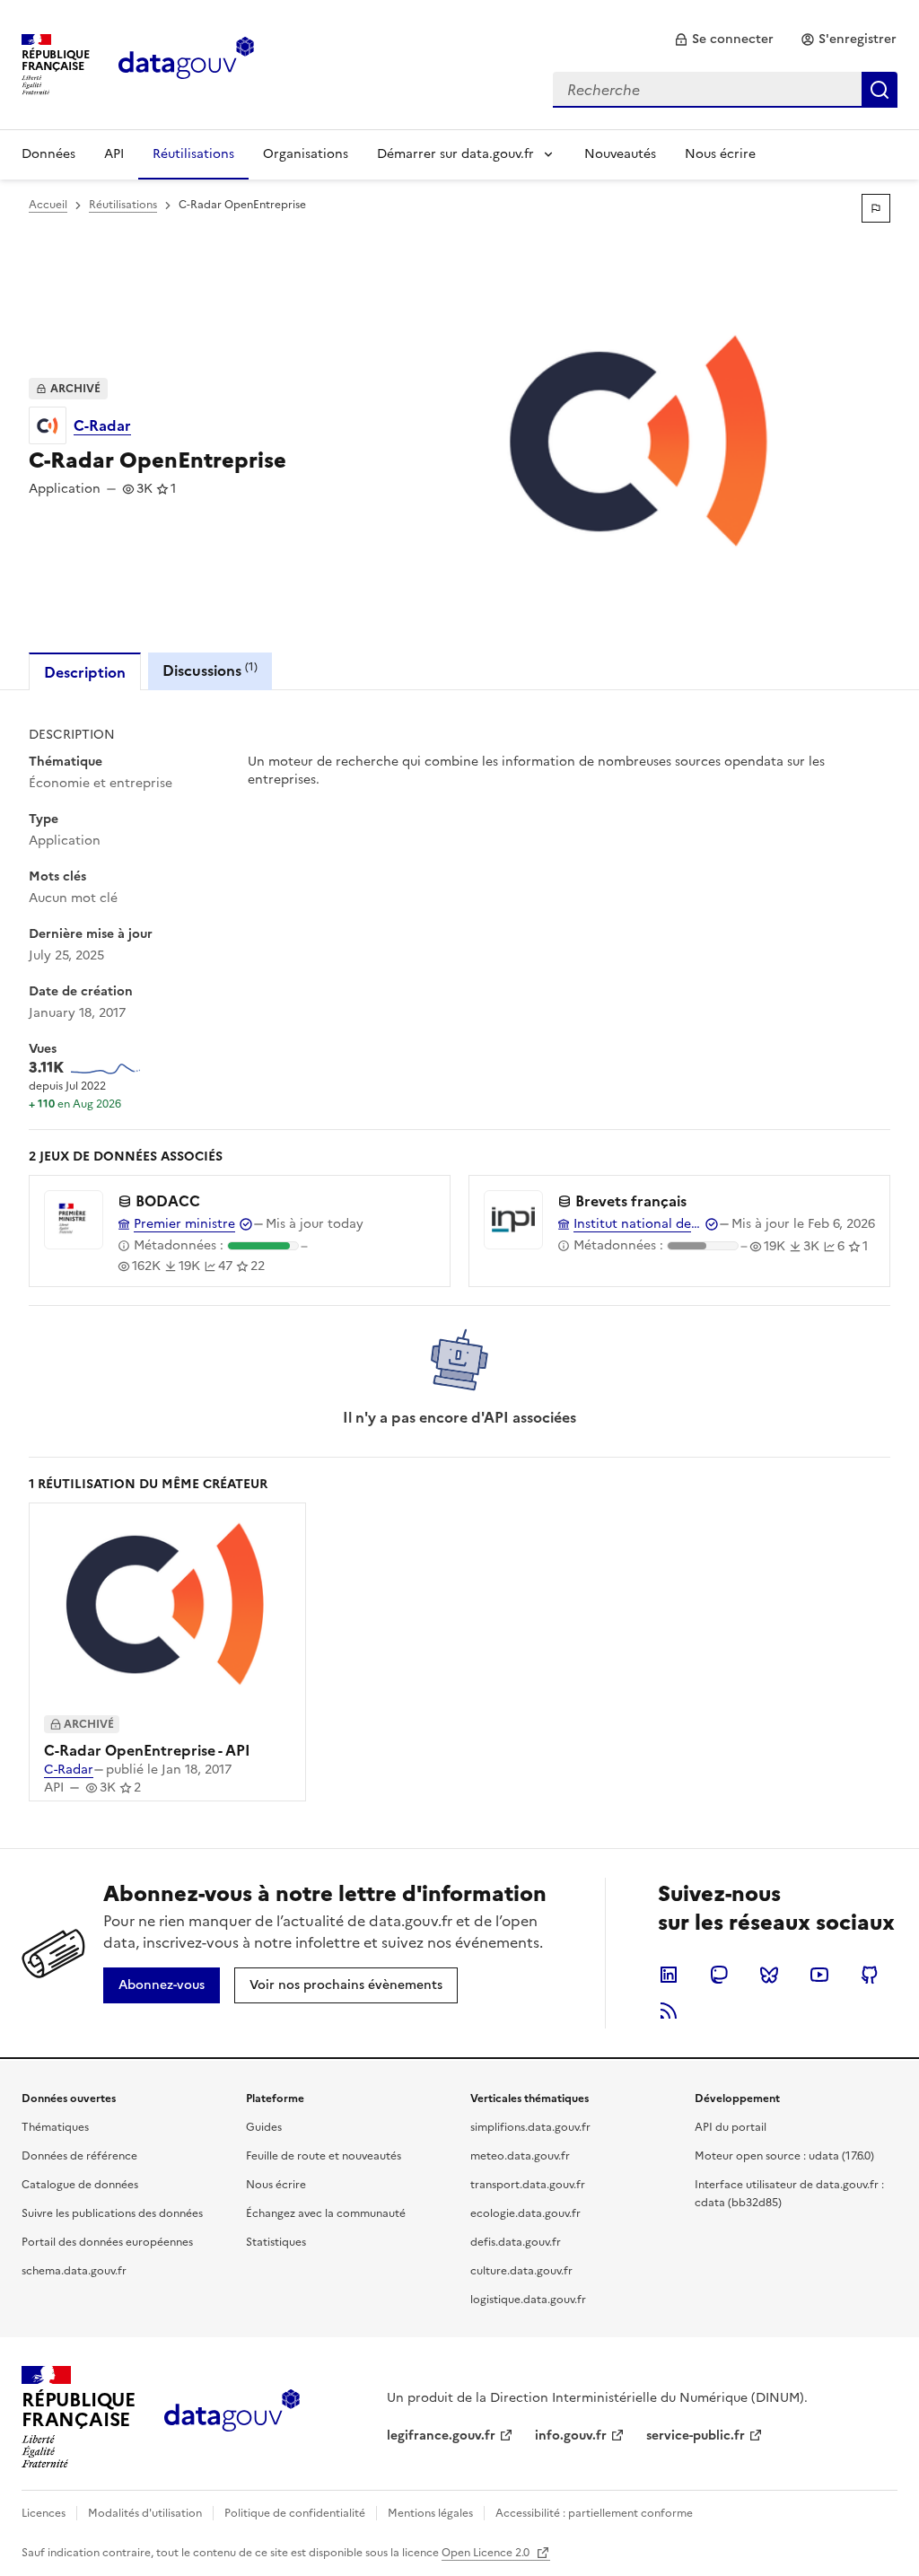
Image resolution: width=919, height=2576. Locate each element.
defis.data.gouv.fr (516, 2242)
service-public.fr (696, 2436)
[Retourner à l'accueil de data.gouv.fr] (186, 63)
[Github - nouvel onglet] (870, 1975)
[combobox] (725, 90)
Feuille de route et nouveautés (324, 2156)
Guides (264, 2127)
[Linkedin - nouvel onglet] (669, 1975)
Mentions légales (430, 2513)
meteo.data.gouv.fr (520, 2156)
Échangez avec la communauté (326, 2213)
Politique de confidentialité (295, 2513)
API (114, 154)
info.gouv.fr (571, 2436)
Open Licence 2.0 (487, 2553)
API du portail (731, 2127)
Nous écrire (720, 154)
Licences (44, 2513)
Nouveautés (620, 154)
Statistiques (276, 2242)
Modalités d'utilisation (145, 2513)
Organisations (306, 154)
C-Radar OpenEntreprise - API (147, 1750)
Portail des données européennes (107, 2242)
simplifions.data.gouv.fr (530, 2127)
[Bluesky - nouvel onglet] (769, 1975)
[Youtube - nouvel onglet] (819, 1975)
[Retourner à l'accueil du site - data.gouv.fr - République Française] (232, 2417)
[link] (724, 39)
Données (48, 154)
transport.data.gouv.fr (528, 2185)
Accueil (48, 205)
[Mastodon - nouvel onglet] (719, 1975)
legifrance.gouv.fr (441, 2436)
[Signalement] (876, 208)
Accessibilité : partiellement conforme (594, 2513)
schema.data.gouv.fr (74, 2271)
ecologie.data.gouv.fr (525, 2213)
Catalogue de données (80, 2185)
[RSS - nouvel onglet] (669, 2011)
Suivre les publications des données (112, 2213)
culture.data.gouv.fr (521, 2271)
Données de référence (79, 2156)
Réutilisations (193, 154)
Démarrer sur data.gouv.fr (455, 154)
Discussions (210, 670)
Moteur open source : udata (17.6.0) (784, 2156)
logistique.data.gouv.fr (528, 2300)
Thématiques (55, 2127)
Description (85, 672)
